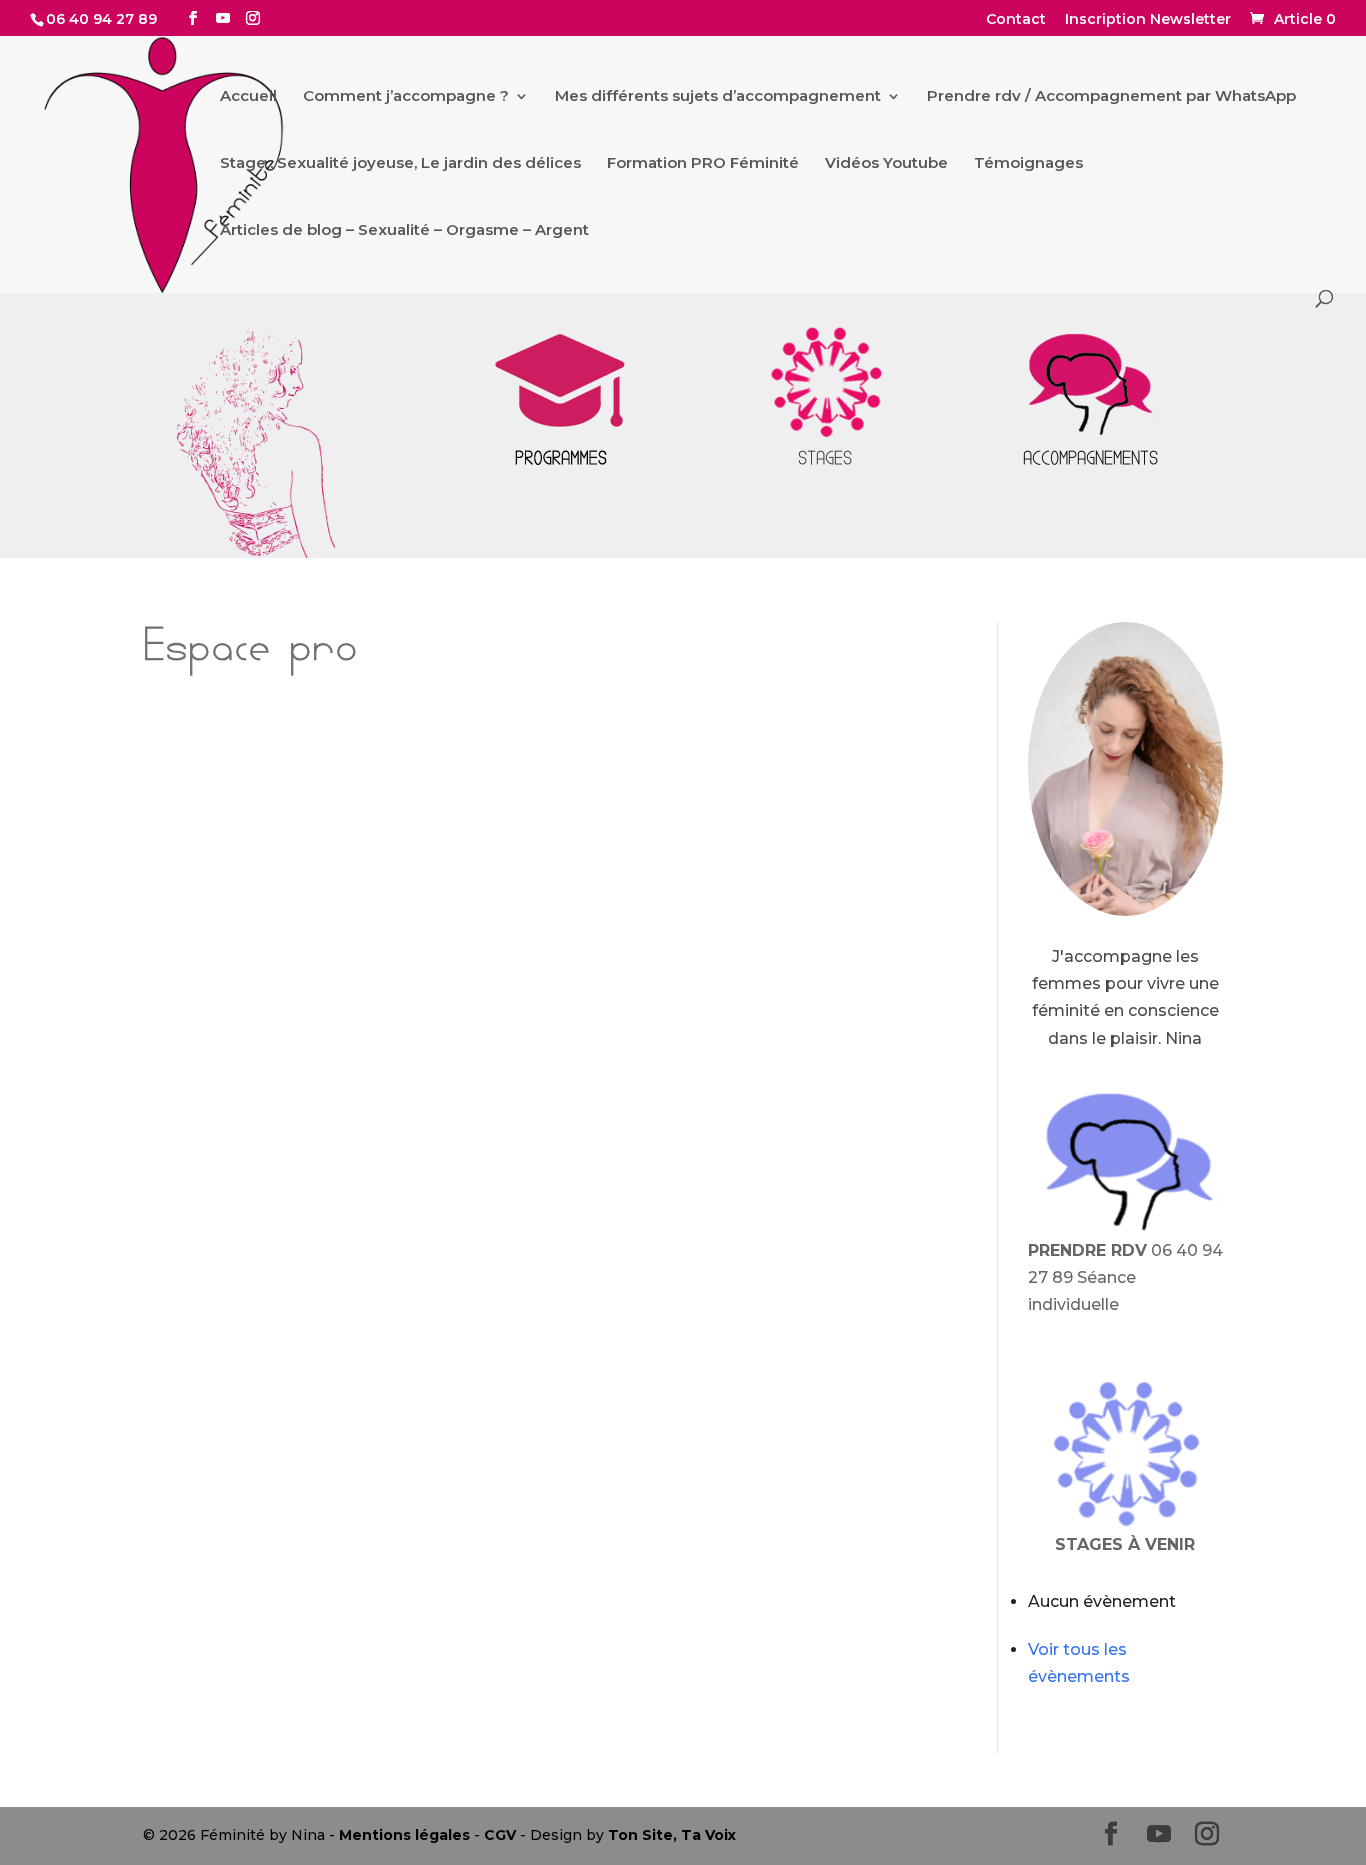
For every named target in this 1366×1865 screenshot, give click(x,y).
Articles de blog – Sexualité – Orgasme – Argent (404, 231)
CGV (500, 1835)
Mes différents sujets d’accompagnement (718, 97)
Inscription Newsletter (1148, 20)
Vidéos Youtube (886, 164)
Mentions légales (404, 1835)
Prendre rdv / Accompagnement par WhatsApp (1111, 97)
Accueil (248, 97)
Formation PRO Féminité (703, 164)
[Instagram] (253, 18)
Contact (1016, 20)
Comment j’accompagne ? (406, 97)
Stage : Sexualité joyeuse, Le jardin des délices (400, 164)
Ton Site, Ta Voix (672, 1835)
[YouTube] (223, 18)
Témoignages (1028, 164)
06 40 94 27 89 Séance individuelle (1125, 1277)
